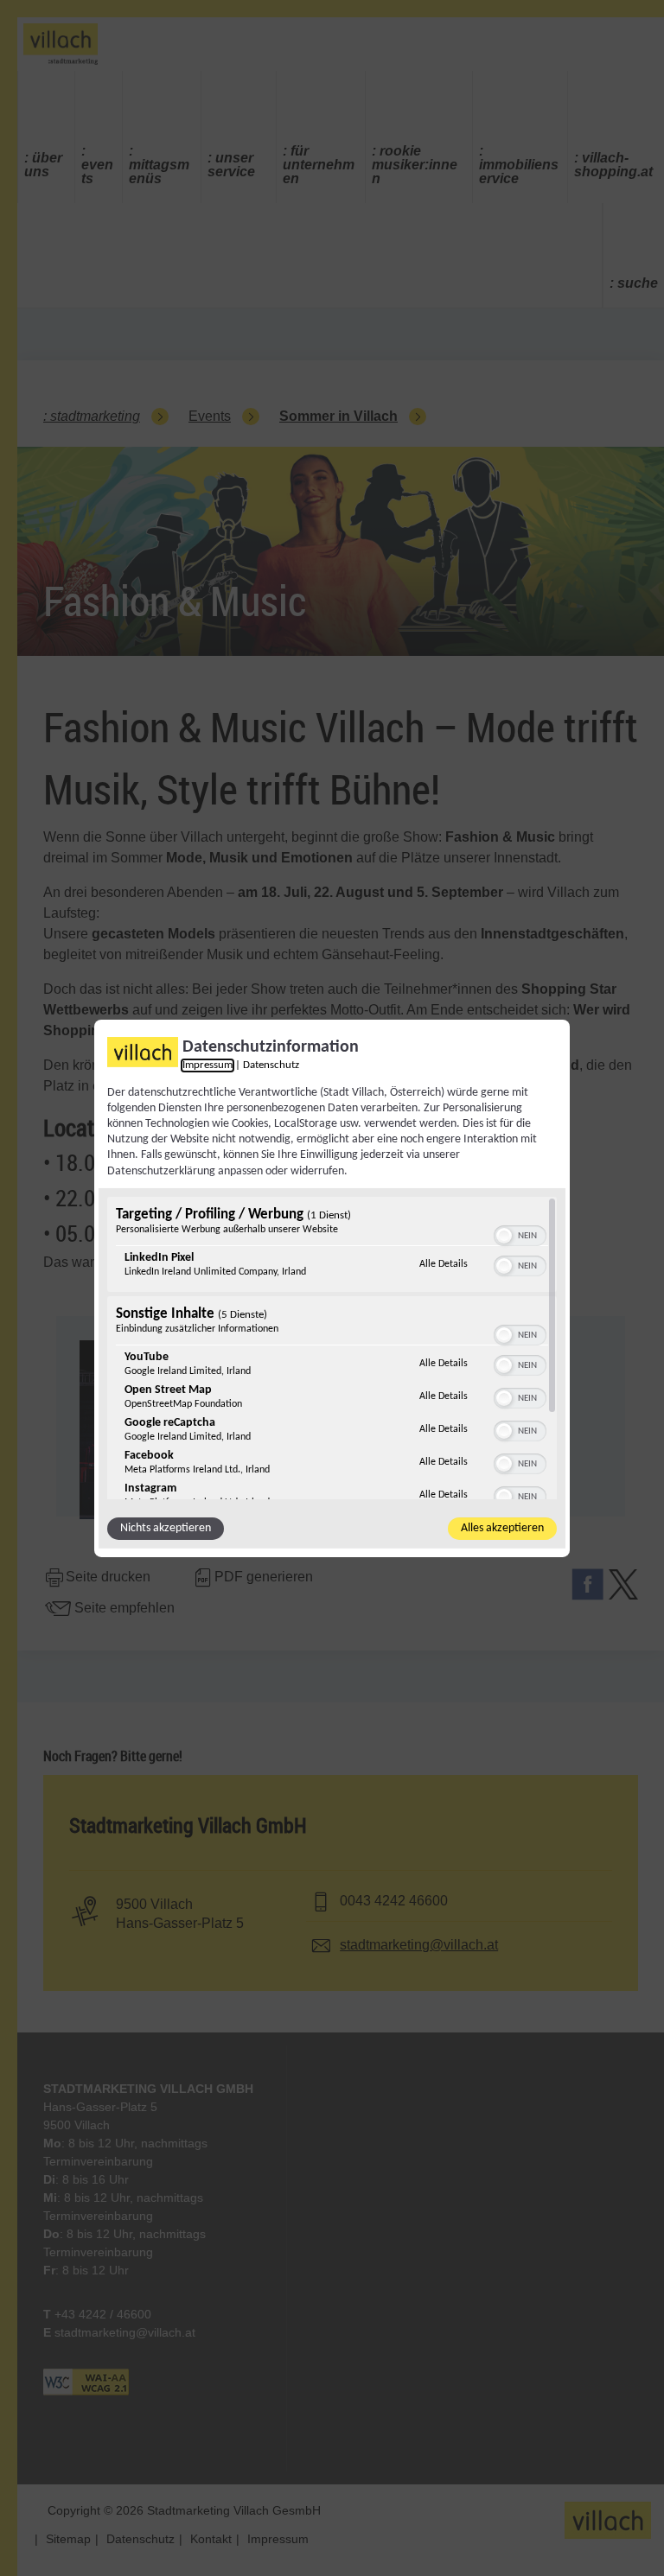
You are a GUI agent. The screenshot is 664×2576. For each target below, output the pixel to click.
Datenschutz (271, 1065)
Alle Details (444, 1264)
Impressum (207, 1065)
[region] (332, 1348)
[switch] (520, 1234)
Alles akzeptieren (502, 1528)
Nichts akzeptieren (166, 1528)
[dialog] (332, 1288)
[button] (504, 1236)
